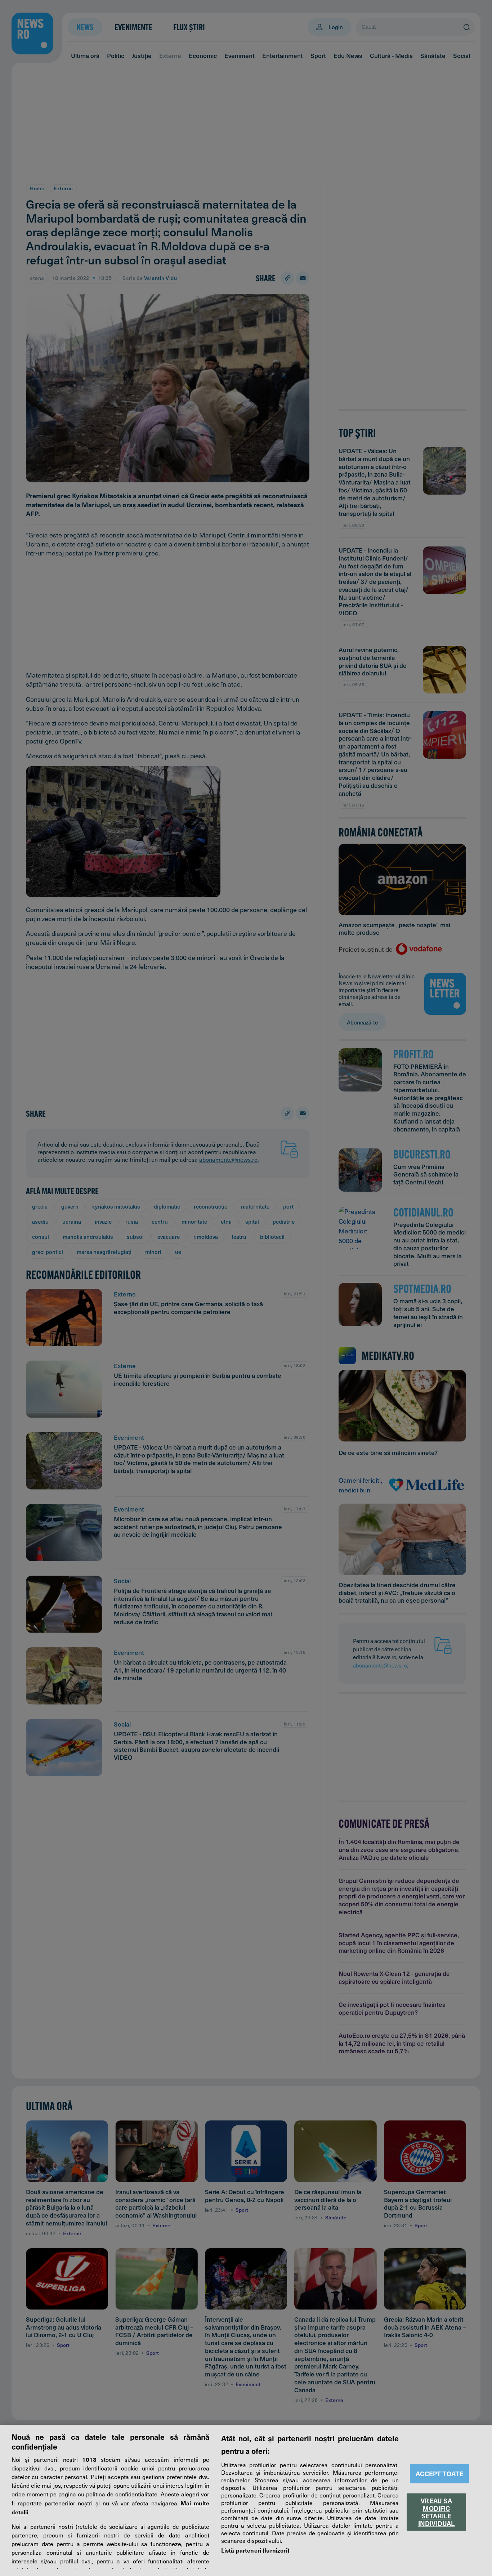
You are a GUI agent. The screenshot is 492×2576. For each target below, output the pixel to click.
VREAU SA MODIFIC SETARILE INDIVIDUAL (437, 2512)
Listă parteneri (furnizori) (255, 2550)
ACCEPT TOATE (439, 2474)
